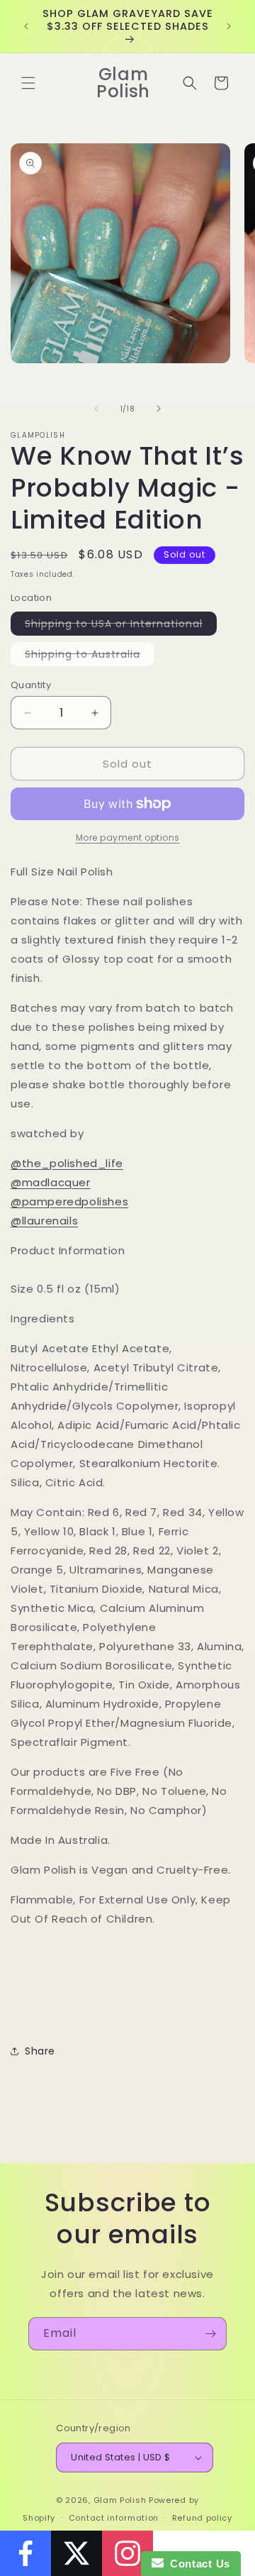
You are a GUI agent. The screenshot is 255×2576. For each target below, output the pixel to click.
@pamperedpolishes (69, 1201)
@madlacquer (51, 1182)
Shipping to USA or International (121, 626)
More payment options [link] (128, 838)
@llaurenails (44, 1221)
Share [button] (40, 2051)
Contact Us (197, 2564)
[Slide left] (96, 409)
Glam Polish (120, 2500)
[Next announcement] (229, 26)
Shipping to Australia (90, 656)
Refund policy (202, 2518)
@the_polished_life (67, 1163)
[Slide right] (159, 409)
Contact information (114, 2518)
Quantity (31, 685)
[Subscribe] (210, 2334)
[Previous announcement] (26, 26)
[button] (28, 83)
